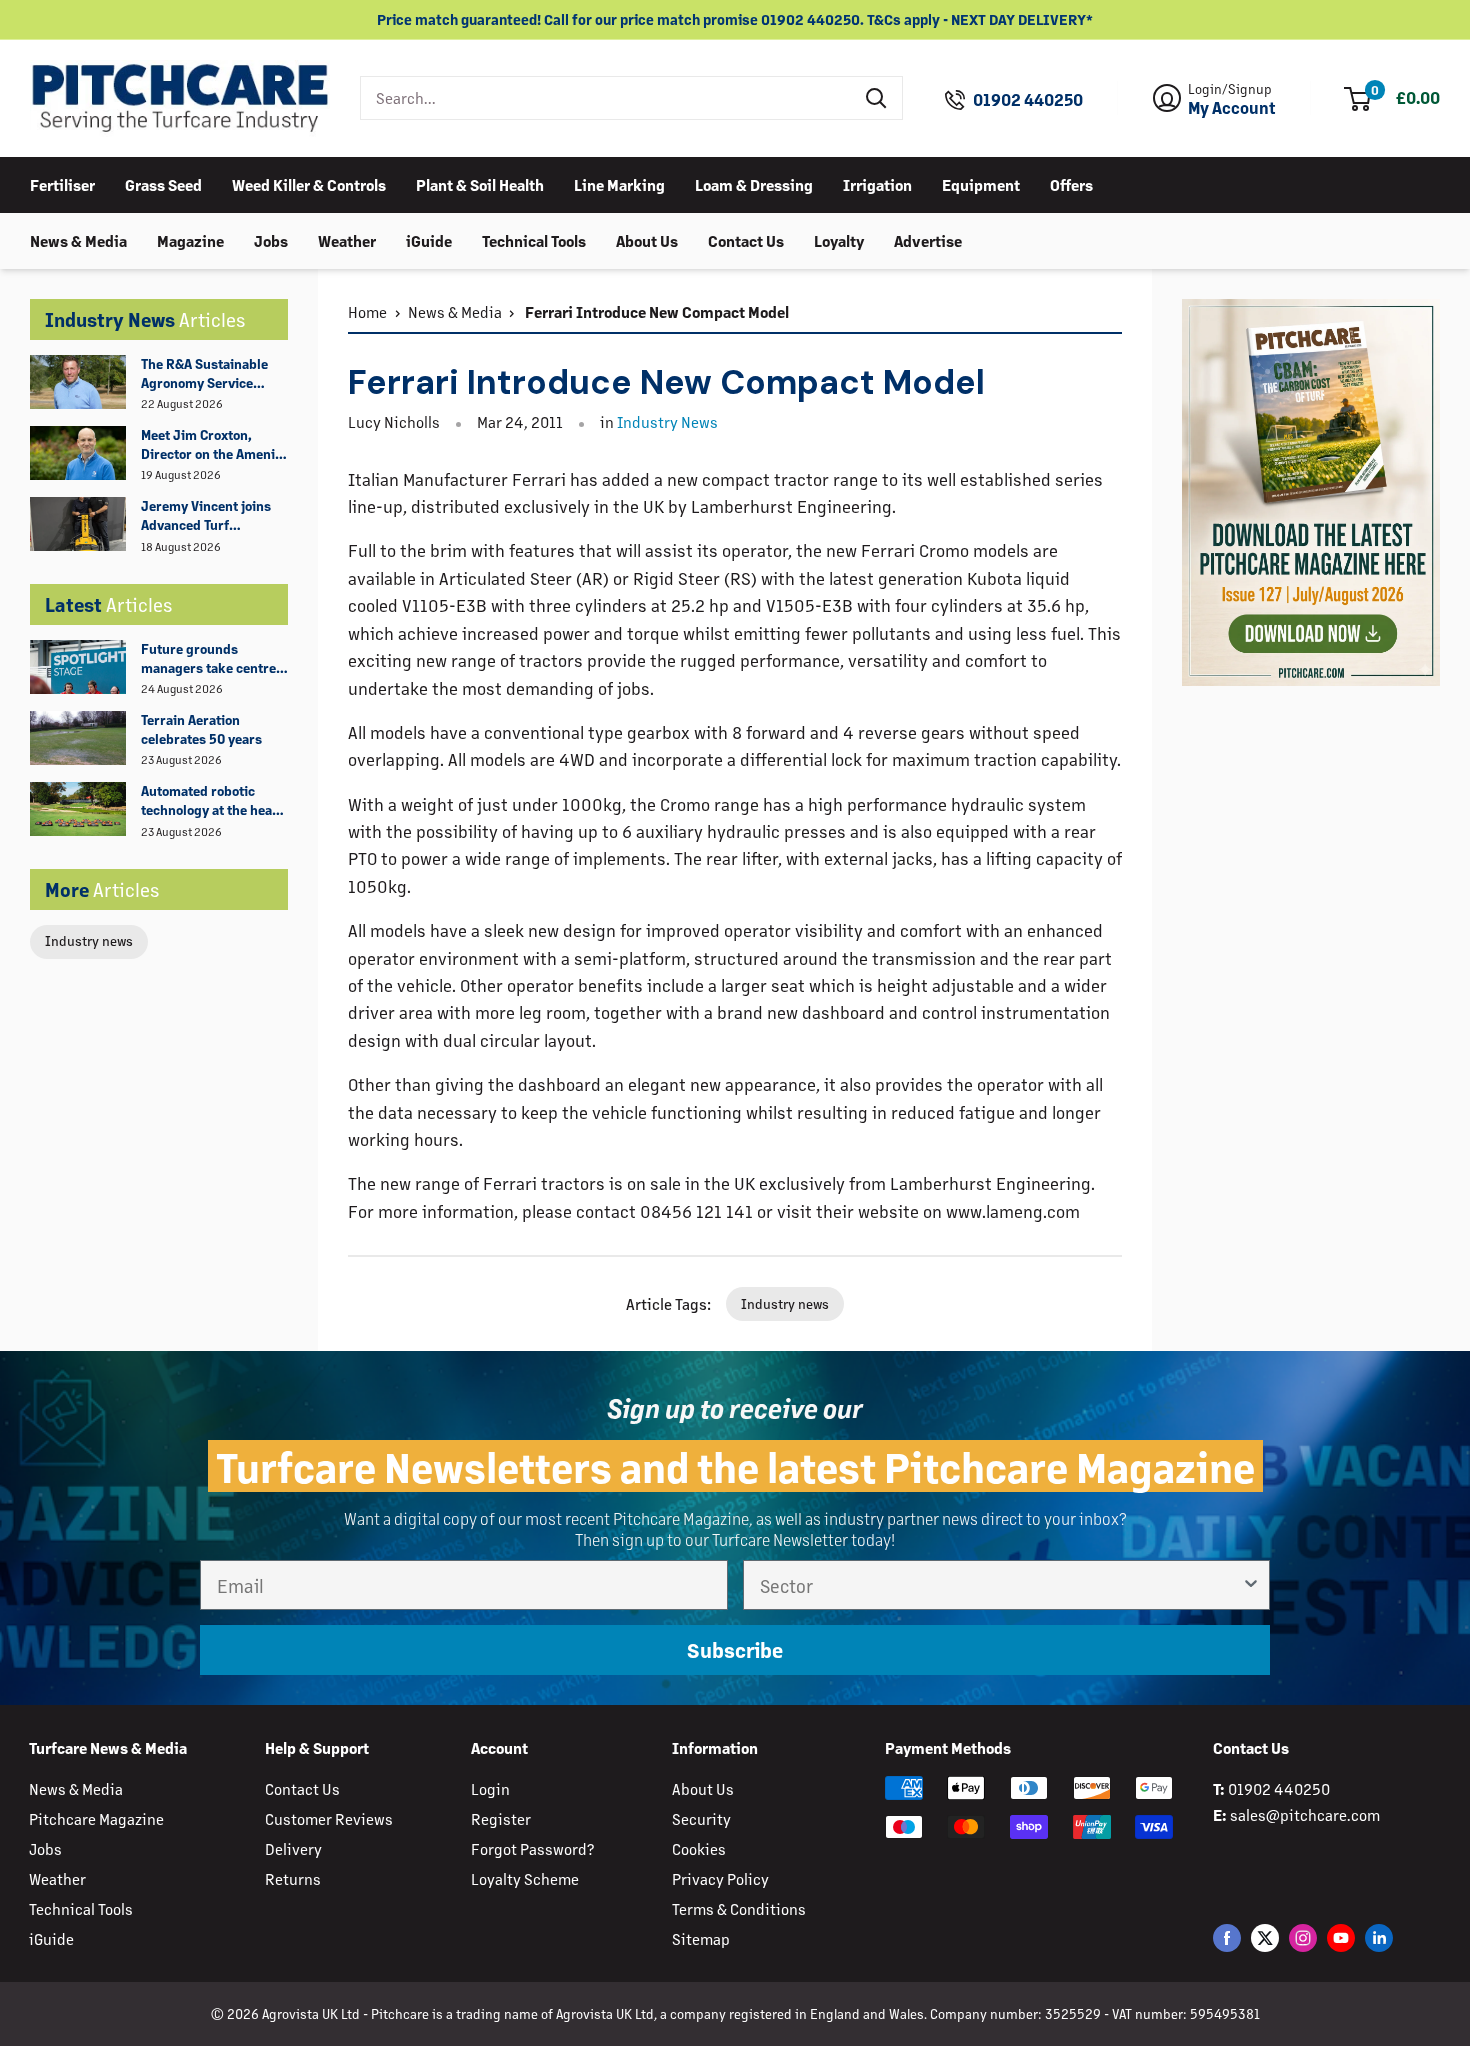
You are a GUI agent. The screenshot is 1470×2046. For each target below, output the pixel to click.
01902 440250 (1028, 100)
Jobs (271, 239)
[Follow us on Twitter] (1265, 1937)
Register (501, 1818)
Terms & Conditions (739, 1908)
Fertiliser (62, 183)
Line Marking (619, 183)
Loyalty (839, 239)
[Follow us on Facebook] (1227, 1937)
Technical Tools (534, 239)
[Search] (877, 98)
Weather (347, 239)
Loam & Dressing (754, 183)
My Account (1232, 108)
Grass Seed (163, 183)
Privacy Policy (720, 1878)
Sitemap (701, 1938)
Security (701, 1818)
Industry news (89, 940)
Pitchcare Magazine (96, 1818)
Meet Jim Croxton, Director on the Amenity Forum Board (214, 445)
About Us (647, 239)
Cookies (699, 1848)
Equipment (981, 183)
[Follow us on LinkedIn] (1379, 1937)
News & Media (78, 239)
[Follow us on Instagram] (1303, 1937)
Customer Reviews (329, 1818)
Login (490, 1788)
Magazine (190, 239)
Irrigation (877, 183)
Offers (1071, 183)
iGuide (429, 239)
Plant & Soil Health (480, 183)
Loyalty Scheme (525, 1878)
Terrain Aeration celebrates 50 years (201, 729)
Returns (293, 1878)
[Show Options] (1251, 1585)
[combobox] (606, 98)
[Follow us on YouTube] (1341, 1937)
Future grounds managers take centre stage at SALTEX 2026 (208, 659)
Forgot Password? (532, 1848)
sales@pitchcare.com (1305, 1814)
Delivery (293, 1848)
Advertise (928, 239)
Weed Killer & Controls (309, 183)
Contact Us (746, 239)
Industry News (667, 421)
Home (367, 311)
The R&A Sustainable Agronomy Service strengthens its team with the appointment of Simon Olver (214, 374)
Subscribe (735, 1649)
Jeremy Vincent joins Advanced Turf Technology (206, 516)
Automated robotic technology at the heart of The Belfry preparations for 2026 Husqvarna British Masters (212, 801)
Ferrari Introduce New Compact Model (655, 311)
